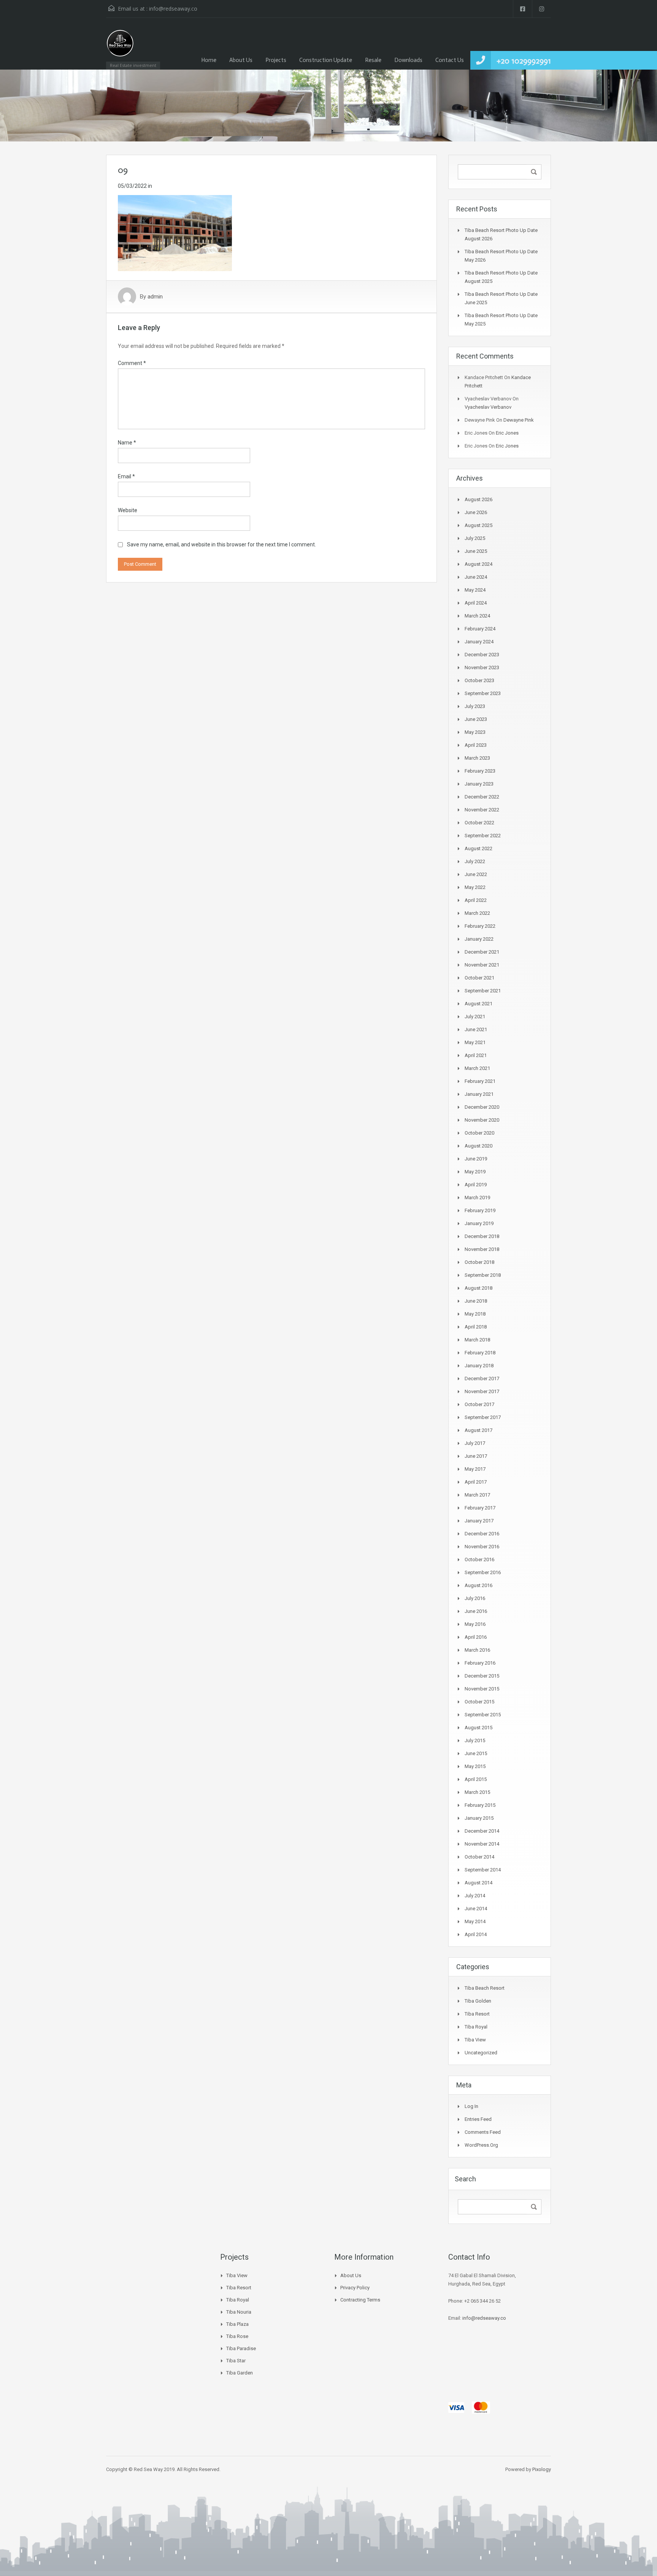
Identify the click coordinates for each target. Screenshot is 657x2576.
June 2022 (476, 874)
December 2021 (482, 952)
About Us (241, 60)
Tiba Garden (240, 2373)
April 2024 (476, 603)
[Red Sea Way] (120, 47)
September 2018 (483, 1275)
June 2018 (476, 1301)
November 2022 (482, 810)
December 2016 (482, 1534)
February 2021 (480, 1081)
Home (209, 60)
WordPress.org (481, 2145)
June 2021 (476, 1029)
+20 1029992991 (524, 61)
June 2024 (476, 577)
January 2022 (479, 939)
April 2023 (476, 745)
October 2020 (479, 1133)
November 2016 (482, 1547)
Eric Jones (507, 433)
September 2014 (483, 1870)
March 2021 (477, 1068)
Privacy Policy (355, 2288)
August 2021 (478, 1004)
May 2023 (475, 732)
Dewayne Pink (519, 420)
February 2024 (480, 629)
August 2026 (478, 499)
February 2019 (480, 1210)
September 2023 (483, 693)
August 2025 (478, 525)
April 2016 (476, 1637)
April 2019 (476, 1185)
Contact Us (450, 60)
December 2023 (482, 655)
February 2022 (480, 926)
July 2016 (475, 1598)
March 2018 (477, 1340)
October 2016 (479, 1559)
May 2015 (475, 1766)
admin (155, 297)
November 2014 (482, 1844)
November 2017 (482, 1391)
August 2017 (478, 1430)
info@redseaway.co (173, 9)
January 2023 (479, 784)
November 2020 (482, 1120)
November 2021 (482, 965)
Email (126, 476)
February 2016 (480, 1663)
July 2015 (475, 1740)
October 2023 (479, 680)
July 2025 (475, 538)
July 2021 (475, 1017)
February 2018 (480, 1353)
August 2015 (478, 1728)
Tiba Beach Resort (485, 1988)
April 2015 (476, 1779)
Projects (276, 60)
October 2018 (479, 1262)
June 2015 (476, 1753)
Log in (471, 2106)
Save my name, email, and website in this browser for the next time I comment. (221, 544)
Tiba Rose (237, 2336)
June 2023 (476, 719)
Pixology (542, 2469)
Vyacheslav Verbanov (488, 407)
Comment (132, 363)
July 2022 (475, 861)
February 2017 (480, 1508)
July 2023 (475, 706)
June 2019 (476, 1159)
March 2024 (477, 616)
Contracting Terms (360, 2300)
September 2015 (483, 1715)
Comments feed (483, 2132)
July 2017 (475, 1443)
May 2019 (475, 1172)
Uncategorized (481, 2053)
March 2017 (477, 1495)
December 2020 (482, 1107)
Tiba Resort (477, 2014)
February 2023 (480, 771)
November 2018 (482, 1249)
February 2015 (480, 1805)
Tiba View (475, 2040)
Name (127, 443)
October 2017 (479, 1404)
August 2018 (478, 1288)
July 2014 (475, 1896)
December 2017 (482, 1378)
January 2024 (479, 642)
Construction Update (326, 60)
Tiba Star (236, 2361)
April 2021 (476, 1055)
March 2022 (477, 913)
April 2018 (476, 1327)
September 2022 (483, 836)
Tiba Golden (478, 2001)
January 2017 (479, 1521)
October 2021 (479, 978)
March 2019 (477, 1198)
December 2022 (482, 797)
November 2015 (482, 1689)
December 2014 (482, 1831)
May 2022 (475, 887)
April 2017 (476, 1482)
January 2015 (479, 1818)
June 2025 (476, 551)
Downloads (408, 60)
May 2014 (475, 1921)
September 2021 (483, 991)
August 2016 (478, 1585)
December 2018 (482, 1236)
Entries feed (478, 2119)
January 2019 (479, 1223)
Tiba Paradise (241, 2348)
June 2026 (476, 512)
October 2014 (479, 1857)
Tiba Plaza (237, 2324)
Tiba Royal (476, 2027)
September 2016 (483, 1572)
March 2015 (477, 1792)
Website (128, 510)
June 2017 (476, 1456)
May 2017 (475, 1469)
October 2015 (479, 1702)
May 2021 (475, 1042)
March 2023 (477, 758)
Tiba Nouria (239, 2312)
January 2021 (479, 1094)
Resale (373, 60)
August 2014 (478, 1883)
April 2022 (476, 900)
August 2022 (478, 848)
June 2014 (476, 1909)
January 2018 (479, 1366)
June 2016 (476, 1611)
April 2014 (476, 1934)
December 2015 (482, 1676)
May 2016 (475, 1624)
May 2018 (475, 1314)
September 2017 (483, 1417)
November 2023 (482, 667)
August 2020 (478, 1146)
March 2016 (477, 1650)
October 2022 (479, 823)
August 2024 (478, 564)
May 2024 (475, 590)
